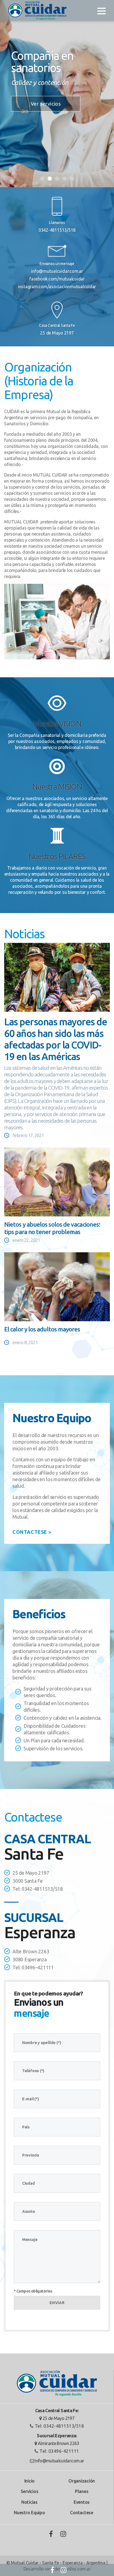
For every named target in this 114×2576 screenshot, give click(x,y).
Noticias (29, 2502)
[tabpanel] (57, 94)
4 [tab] (65, 179)
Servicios (30, 2491)
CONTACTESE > (32, 1532)
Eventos (82, 2502)
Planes (82, 2491)
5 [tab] (72, 179)
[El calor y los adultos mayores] (57, 1287)
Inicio (30, 2481)
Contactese (82, 2513)
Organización (82, 2481)
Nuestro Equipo (29, 2513)
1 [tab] (42, 179)
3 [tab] (57, 179)
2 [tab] (50, 179)
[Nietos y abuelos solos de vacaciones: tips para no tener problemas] (57, 1182)
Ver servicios (46, 104)
